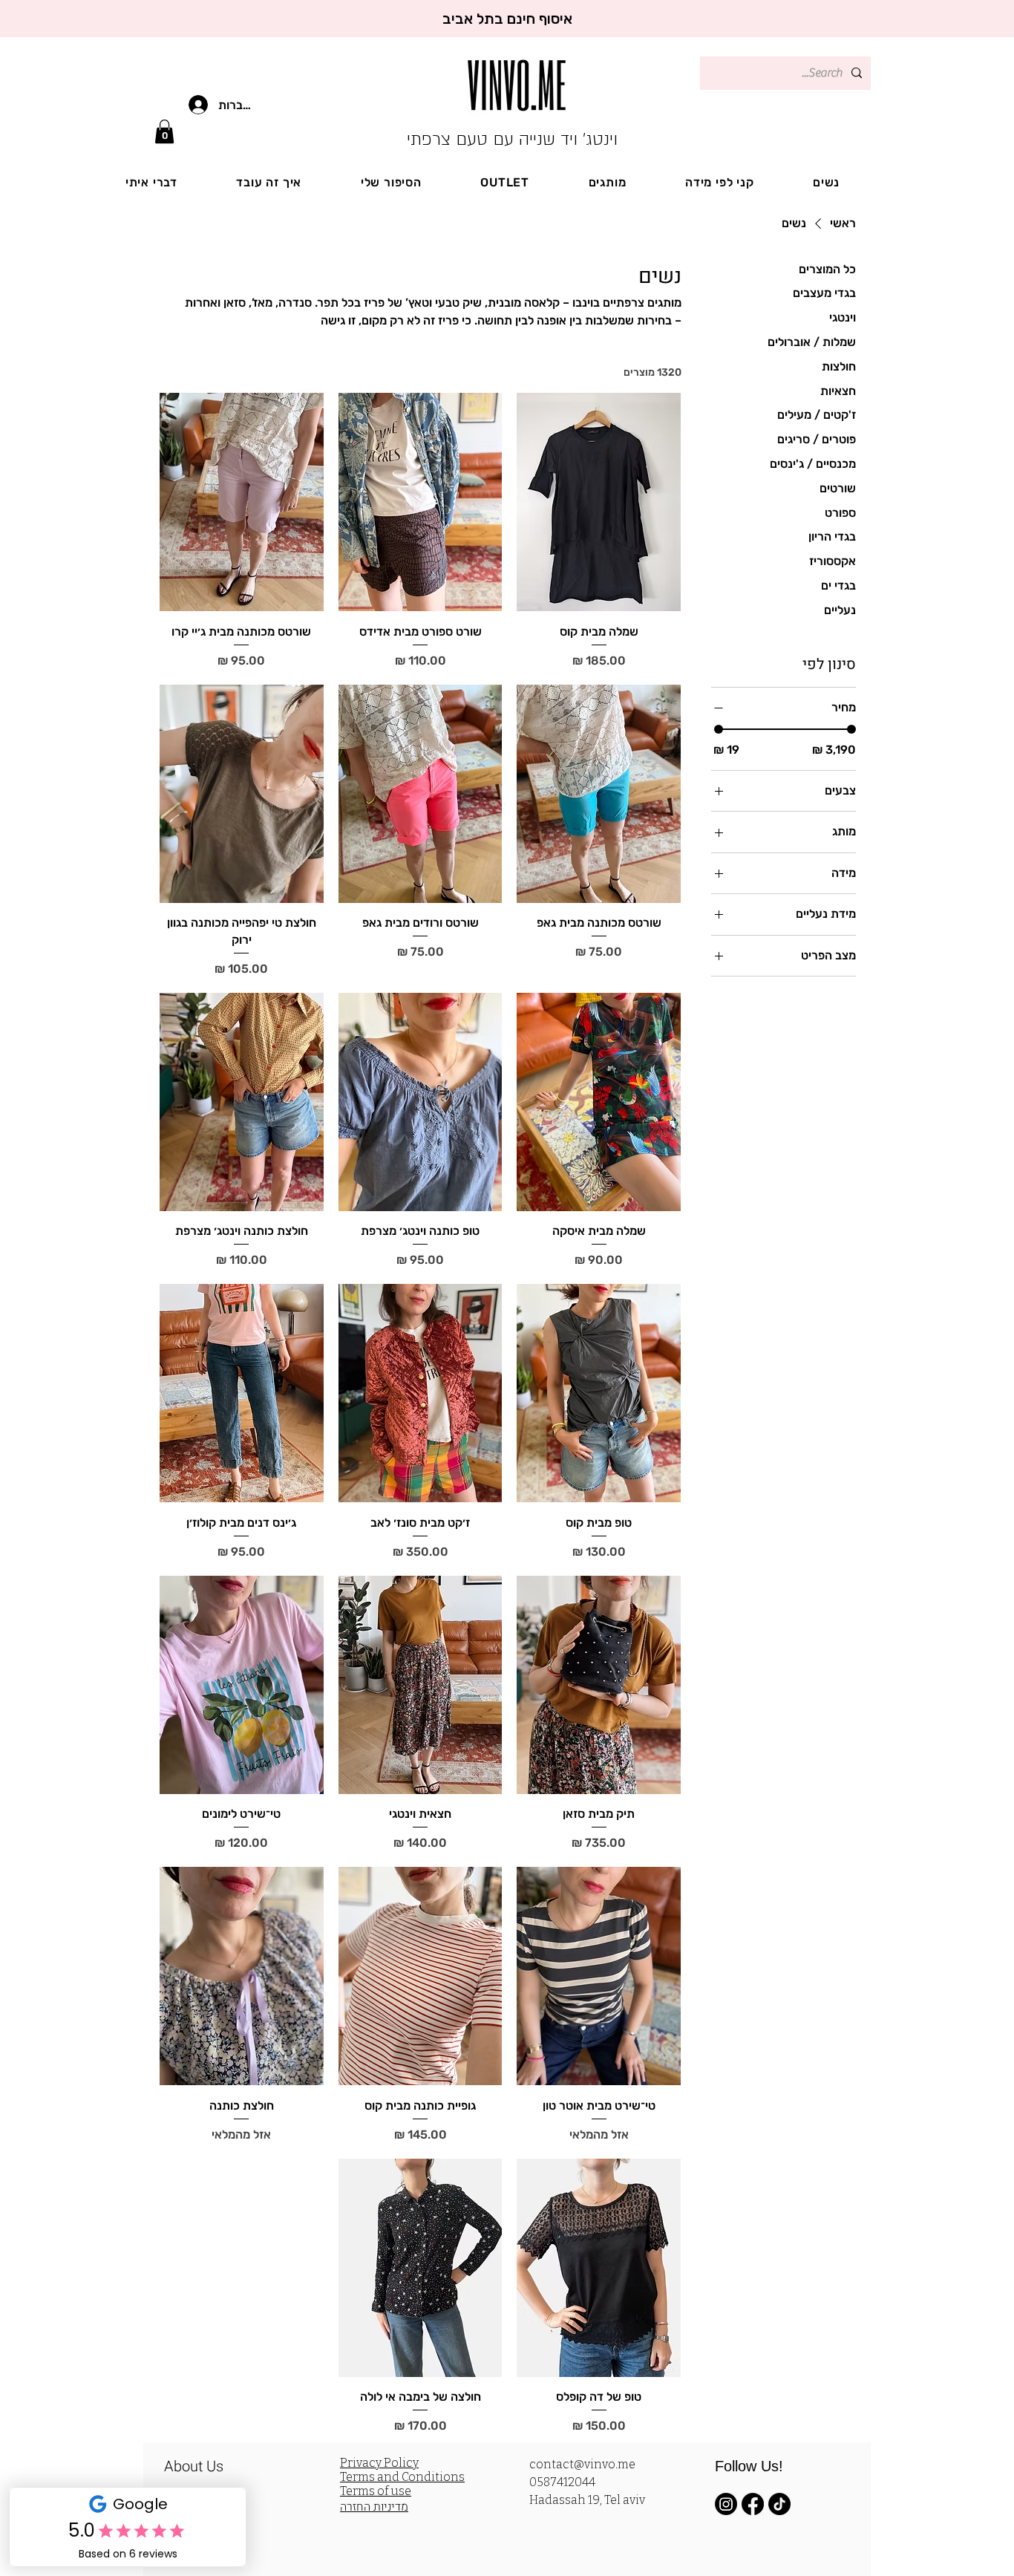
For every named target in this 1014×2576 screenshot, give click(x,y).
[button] (164, 131)
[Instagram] (726, 2504)
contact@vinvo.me (582, 2464)
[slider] (719, 729)
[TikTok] (779, 2504)
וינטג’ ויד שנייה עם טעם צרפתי (512, 139)
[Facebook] (753, 2504)
